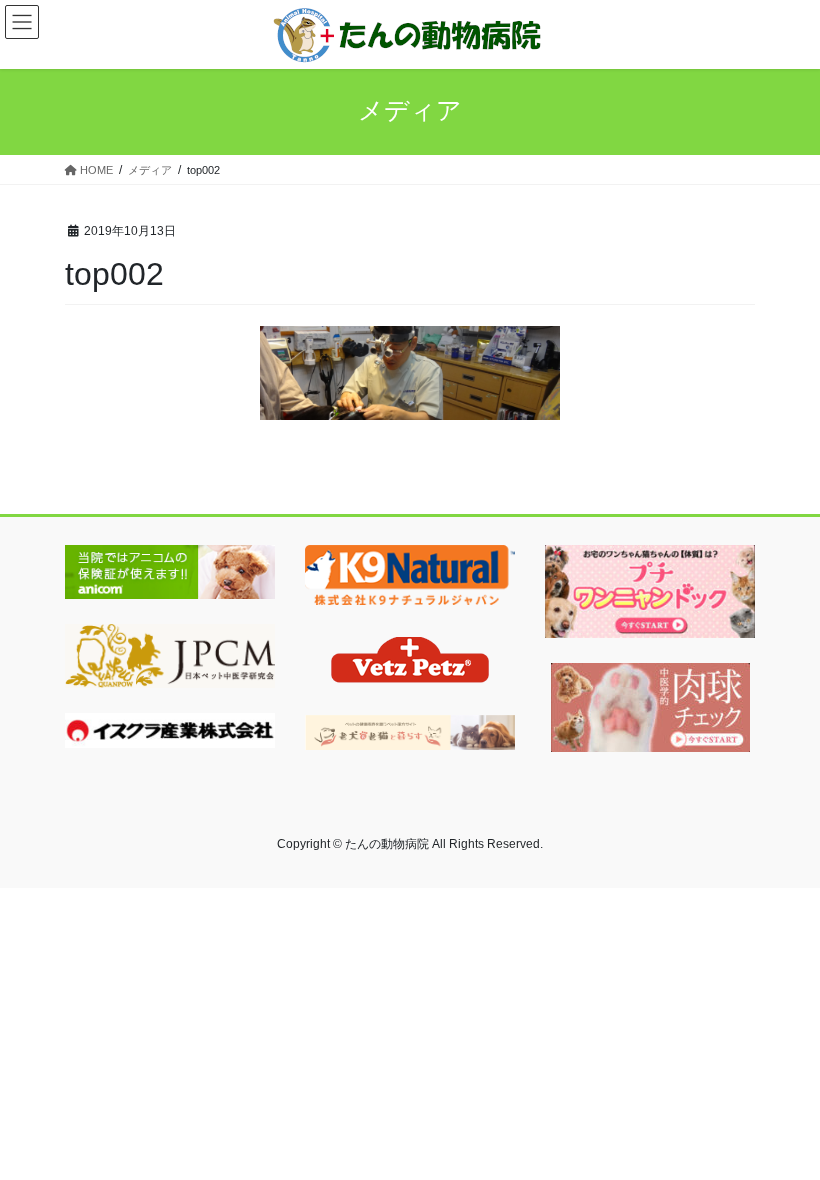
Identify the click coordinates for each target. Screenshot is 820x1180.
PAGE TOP (782, 1127)
